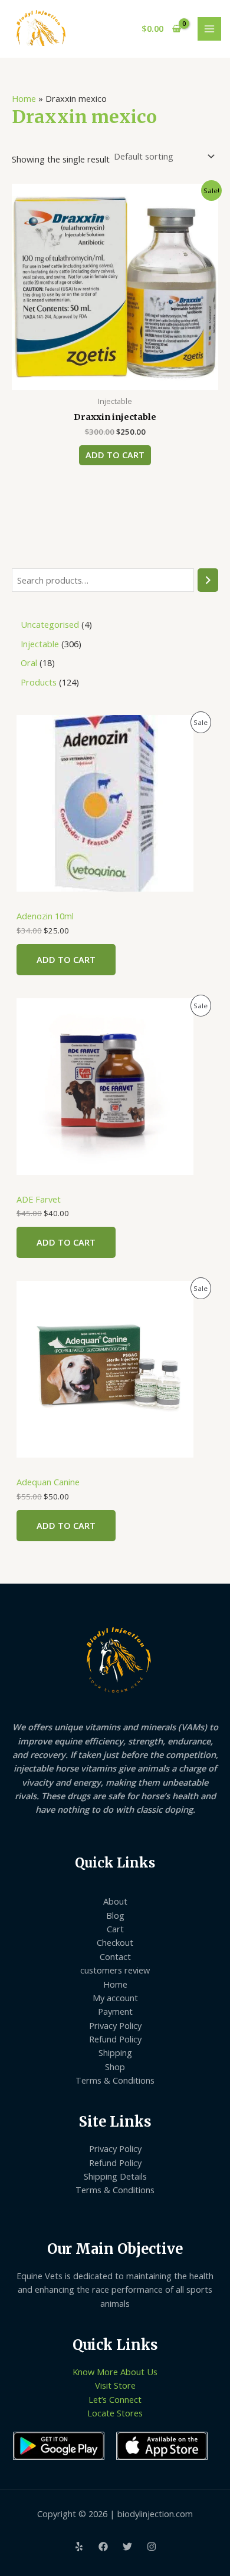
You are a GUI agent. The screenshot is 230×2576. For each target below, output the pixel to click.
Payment (115, 2011)
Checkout (115, 1942)
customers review (115, 1970)
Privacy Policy (115, 2025)
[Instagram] (152, 2547)
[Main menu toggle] (209, 29)
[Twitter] (127, 2547)
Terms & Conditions (115, 2080)
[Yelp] (79, 2547)
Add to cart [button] (115, 455)
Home (24, 98)
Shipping (115, 2052)
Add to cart (66, 959)
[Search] (208, 580)
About (115, 1901)
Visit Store (115, 2385)
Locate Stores (115, 2413)
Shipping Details (115, 2176)
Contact (115, 1956)
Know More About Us (115, 2372)
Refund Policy (115, 2039)
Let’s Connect (115, 2399)
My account (115, 1998)
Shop (115, 2067)
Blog (115, 1915)
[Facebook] (103, 2547)
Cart (115, 1929)
